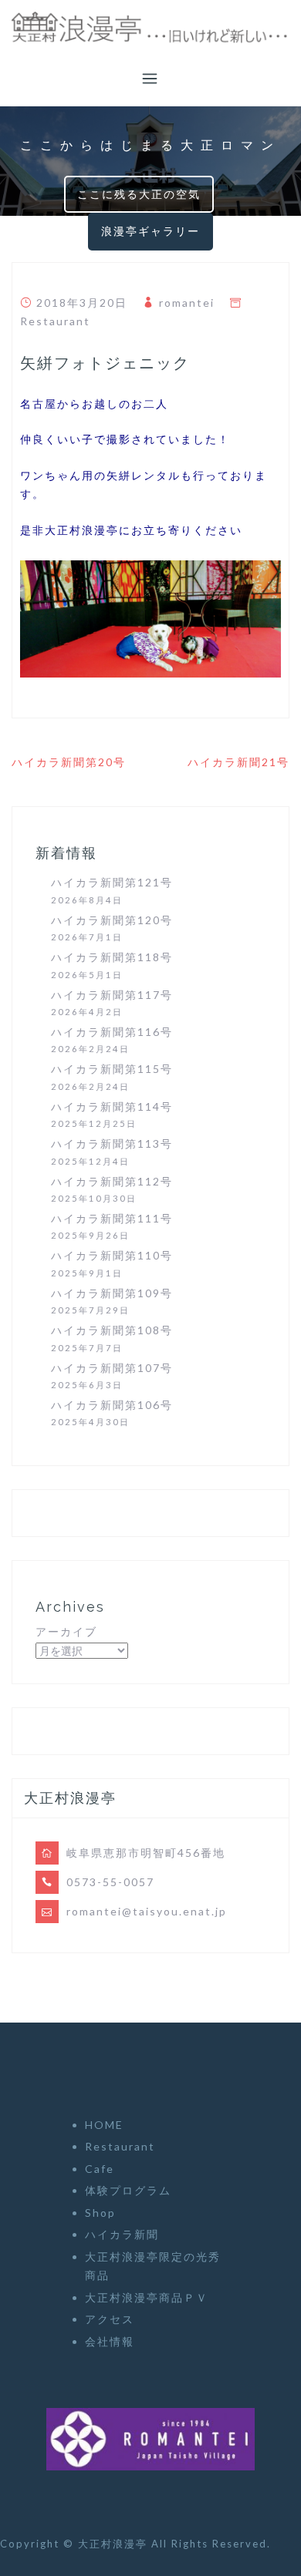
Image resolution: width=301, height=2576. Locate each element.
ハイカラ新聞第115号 (112, 1069)
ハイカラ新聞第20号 (69, 762)
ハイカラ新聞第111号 (112, 1218)
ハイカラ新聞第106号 (112, 1405)
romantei (187, 303)
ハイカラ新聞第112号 (112, 1181)
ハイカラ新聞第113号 (112, 1143)
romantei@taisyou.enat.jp (147, 1911)
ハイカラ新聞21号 (238, 762)
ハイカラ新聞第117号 (112, 995)
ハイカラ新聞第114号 (112, 1106)
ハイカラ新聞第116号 (112, 1032)
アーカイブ (66, 1631)
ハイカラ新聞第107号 (112, 1368)
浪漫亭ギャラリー (150, 231)
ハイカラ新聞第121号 (112, 882)
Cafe (100, 2169)
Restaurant (55, 321)
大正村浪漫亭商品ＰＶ (147, 2297)
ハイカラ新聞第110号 (112, 1255)
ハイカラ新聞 (122, 2234)
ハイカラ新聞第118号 (112, 957)
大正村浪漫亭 (115, 2544)
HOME (104, 2125)
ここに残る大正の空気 (139, 194)
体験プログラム (128, 2190)
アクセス (110, 2319)
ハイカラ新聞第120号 (112, 920)
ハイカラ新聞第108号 (112, 1330)
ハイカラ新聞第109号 (112, 1293)
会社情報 (110, 2341)
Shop (100, 2213)
